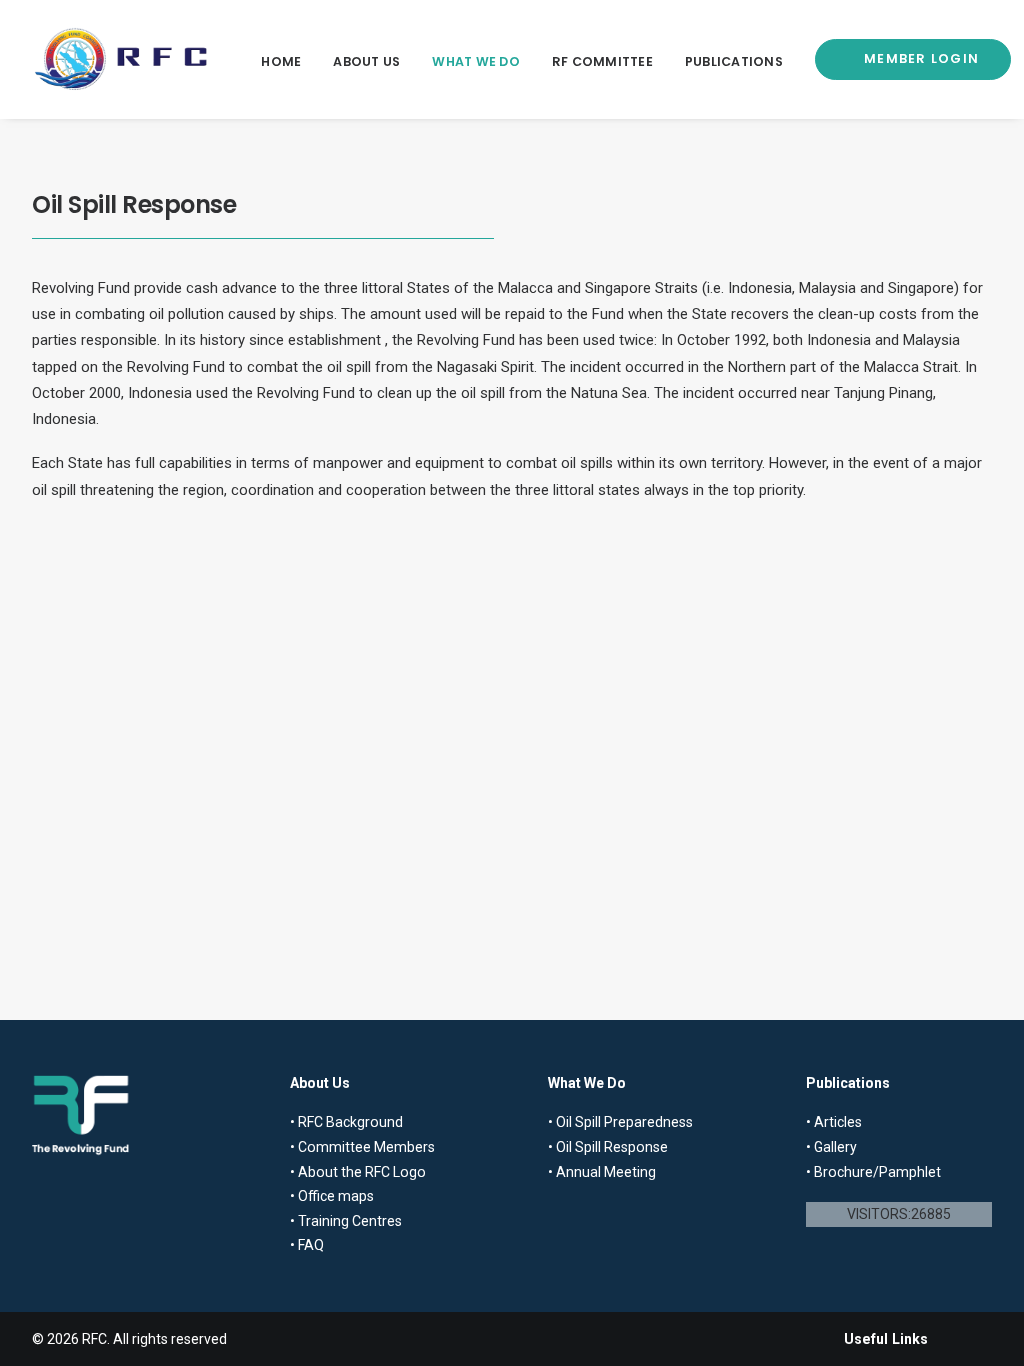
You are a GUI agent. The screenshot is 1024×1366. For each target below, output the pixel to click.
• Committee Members (362, 1147)
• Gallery (831, 1147)
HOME (281, 61)
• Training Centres (346, 1221)
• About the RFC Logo (358, 1172)
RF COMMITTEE (602, 61)
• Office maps (332, 1196)
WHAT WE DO (476, 61)
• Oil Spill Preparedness (620, 1122)
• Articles (834, 1122)
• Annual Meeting (602, 1172)
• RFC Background (346, 1122)
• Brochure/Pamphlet (873, 1172)
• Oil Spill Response (608, 1147)
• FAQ (307, 1245)
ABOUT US (366, 61)
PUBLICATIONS (734, 61)
